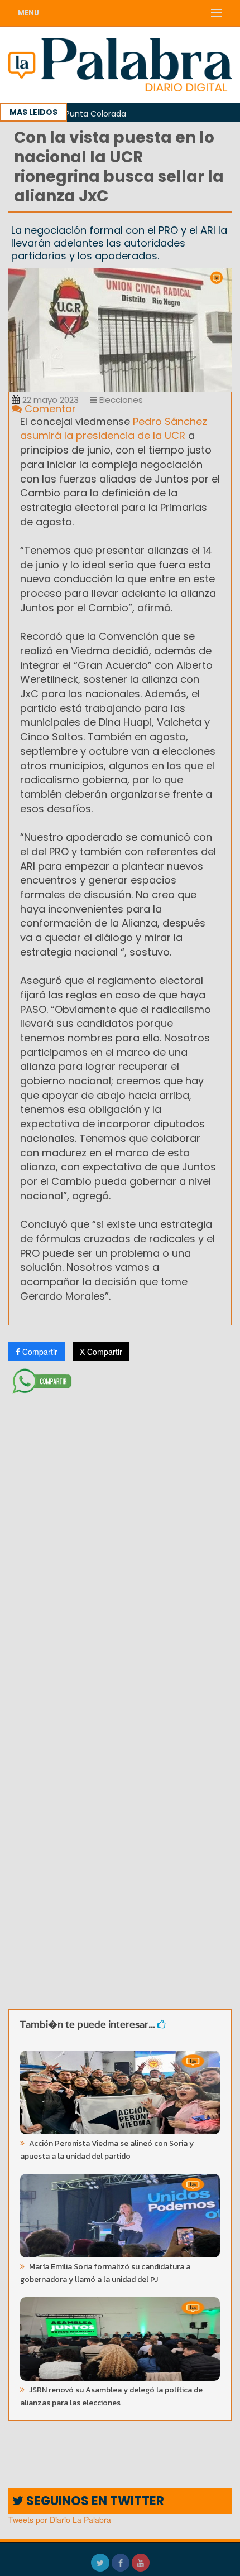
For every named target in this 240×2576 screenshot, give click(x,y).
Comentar (49, 409)
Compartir (39, 1352)
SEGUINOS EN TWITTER (94, 2501)
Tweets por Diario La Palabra (60, 2520)
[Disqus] (120, 1546)
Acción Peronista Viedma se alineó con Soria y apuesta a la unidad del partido (107, 2150)
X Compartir (101, 1352)
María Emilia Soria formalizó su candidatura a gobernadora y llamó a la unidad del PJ (105, 2273)
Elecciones (120, 400)
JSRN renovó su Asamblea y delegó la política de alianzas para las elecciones (111, 2396)
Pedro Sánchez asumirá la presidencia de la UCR (114, 429)
